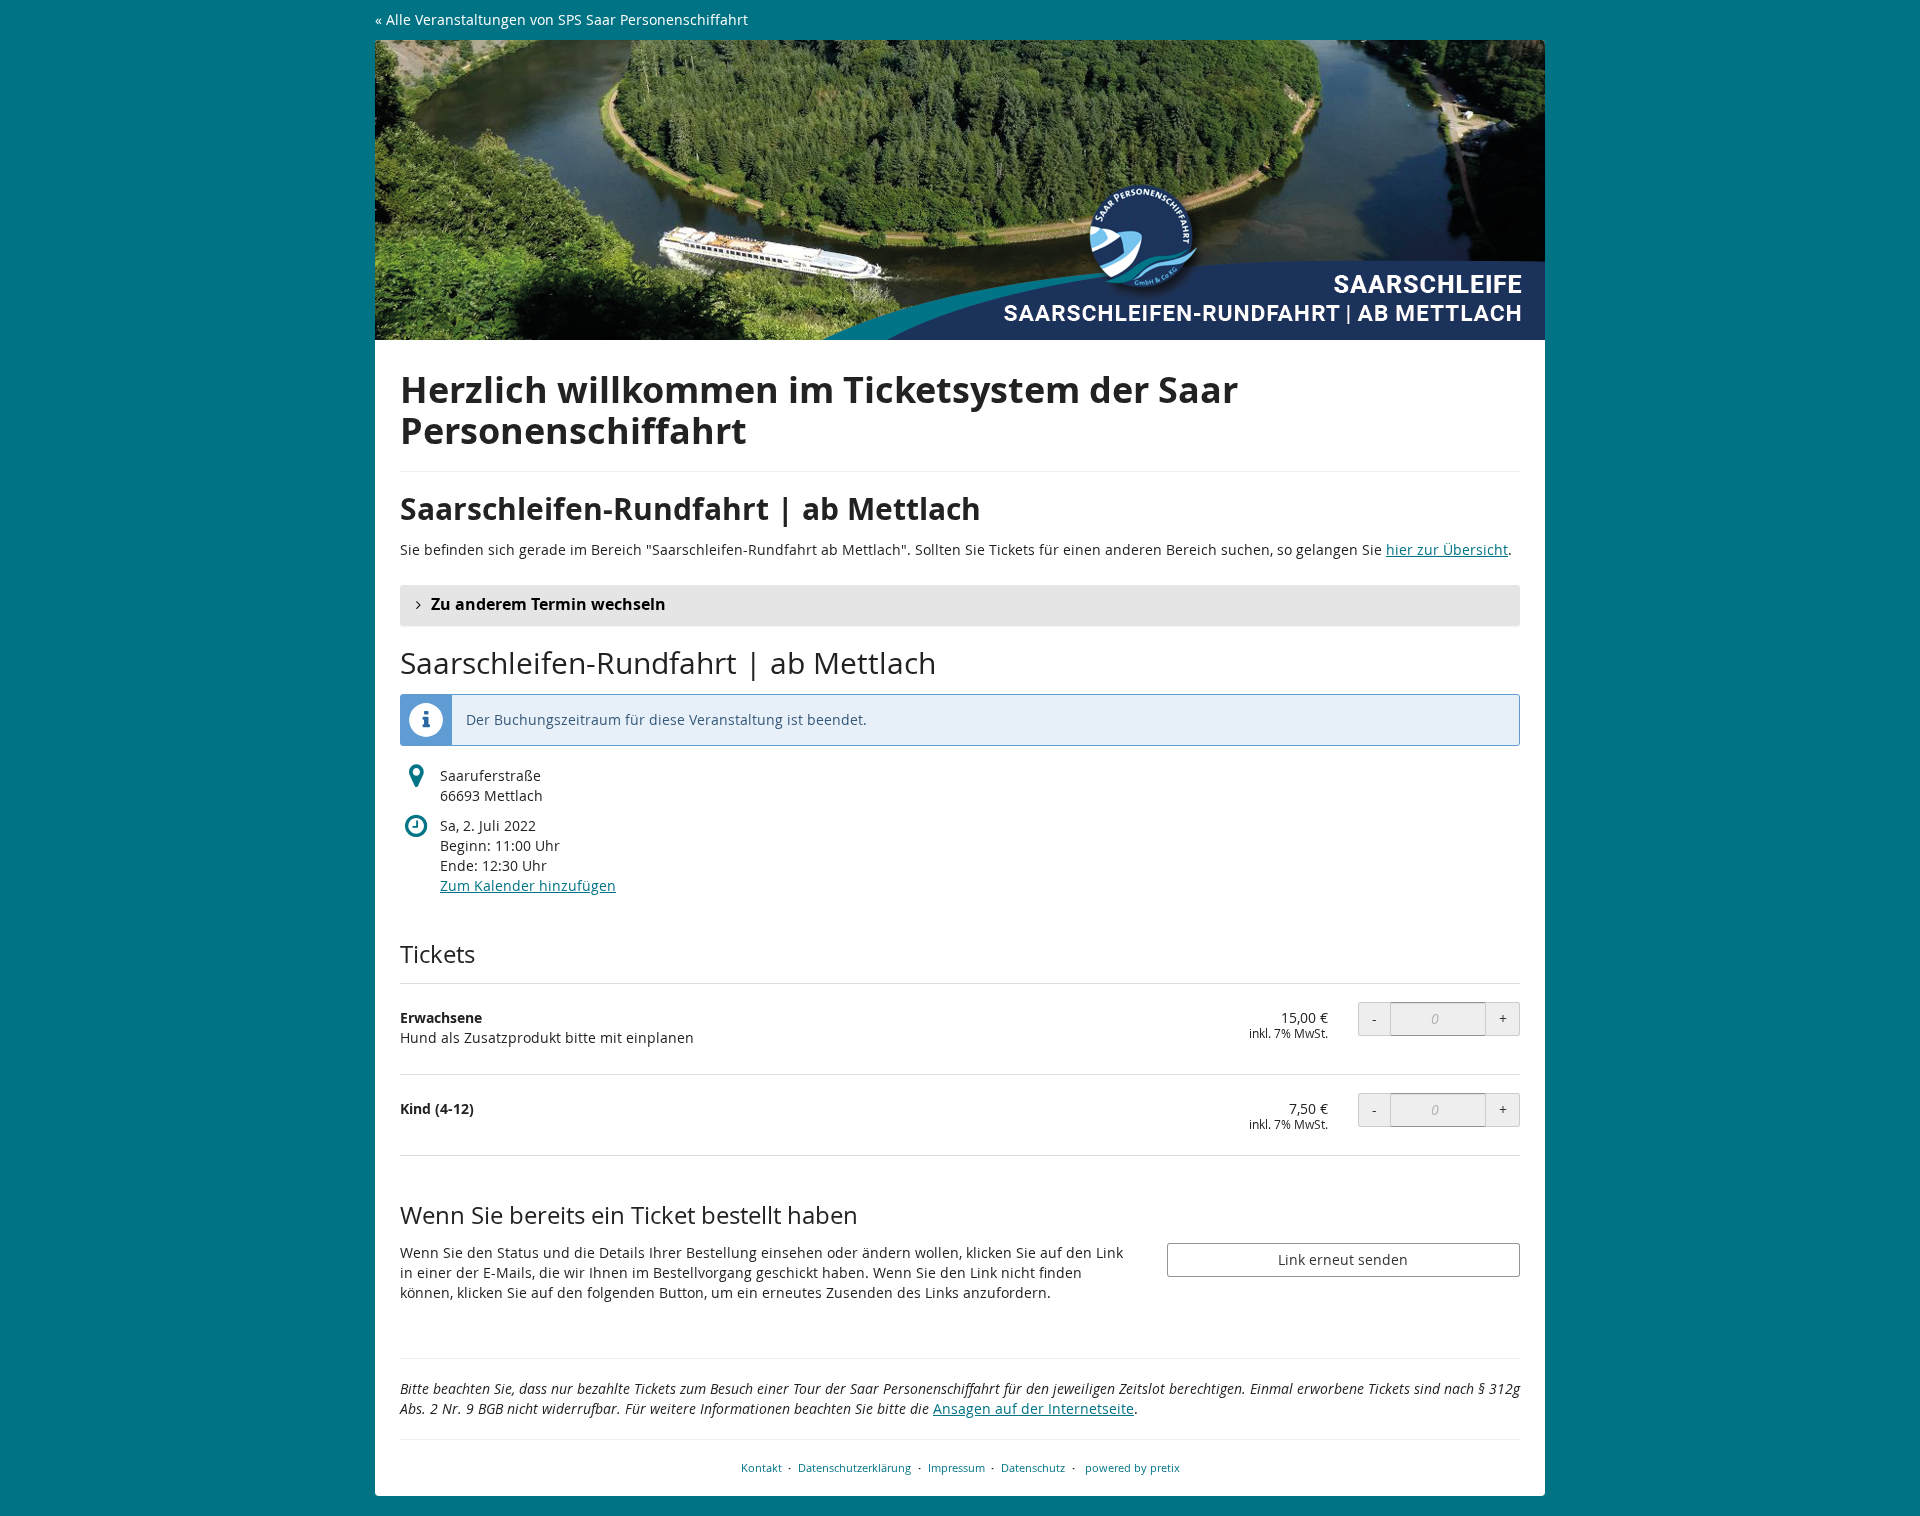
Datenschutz (1033, 1467)
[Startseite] (960, 190)
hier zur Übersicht (1447, 549)
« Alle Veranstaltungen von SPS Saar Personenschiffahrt (561, 19)
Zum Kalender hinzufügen (528, 885)
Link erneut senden (1343, 1259)
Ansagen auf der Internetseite (1033, 1408)
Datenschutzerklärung (854, 1467)
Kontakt (761, 1467)
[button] (960, 605)
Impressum (956, 1467)
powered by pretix (1132, 1467)
